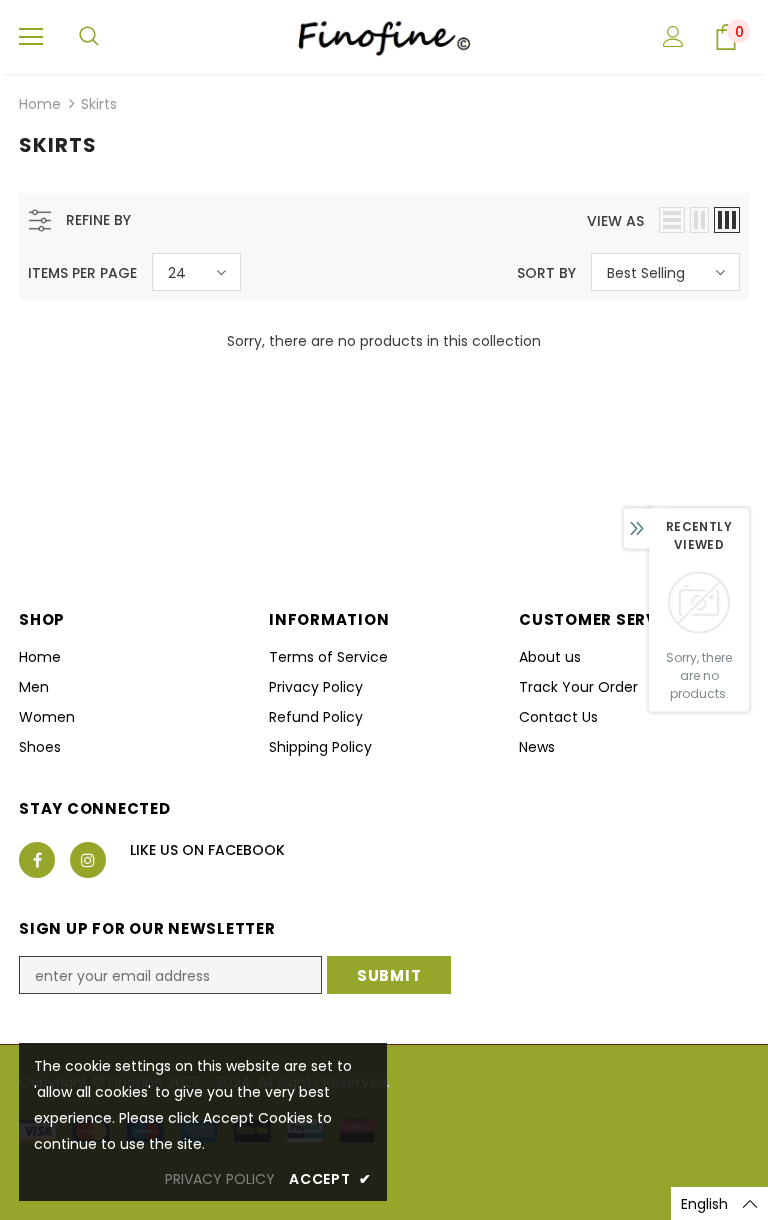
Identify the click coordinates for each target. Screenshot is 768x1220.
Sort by (546, 273)
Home (40, 104)
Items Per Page (82, 273)
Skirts (99, 104)
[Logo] (384, 36)
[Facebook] (37, 860)
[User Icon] (673, 36)
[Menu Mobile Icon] (31, 37)
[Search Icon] (89, 37)
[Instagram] (88, 860)
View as (615, 221)
